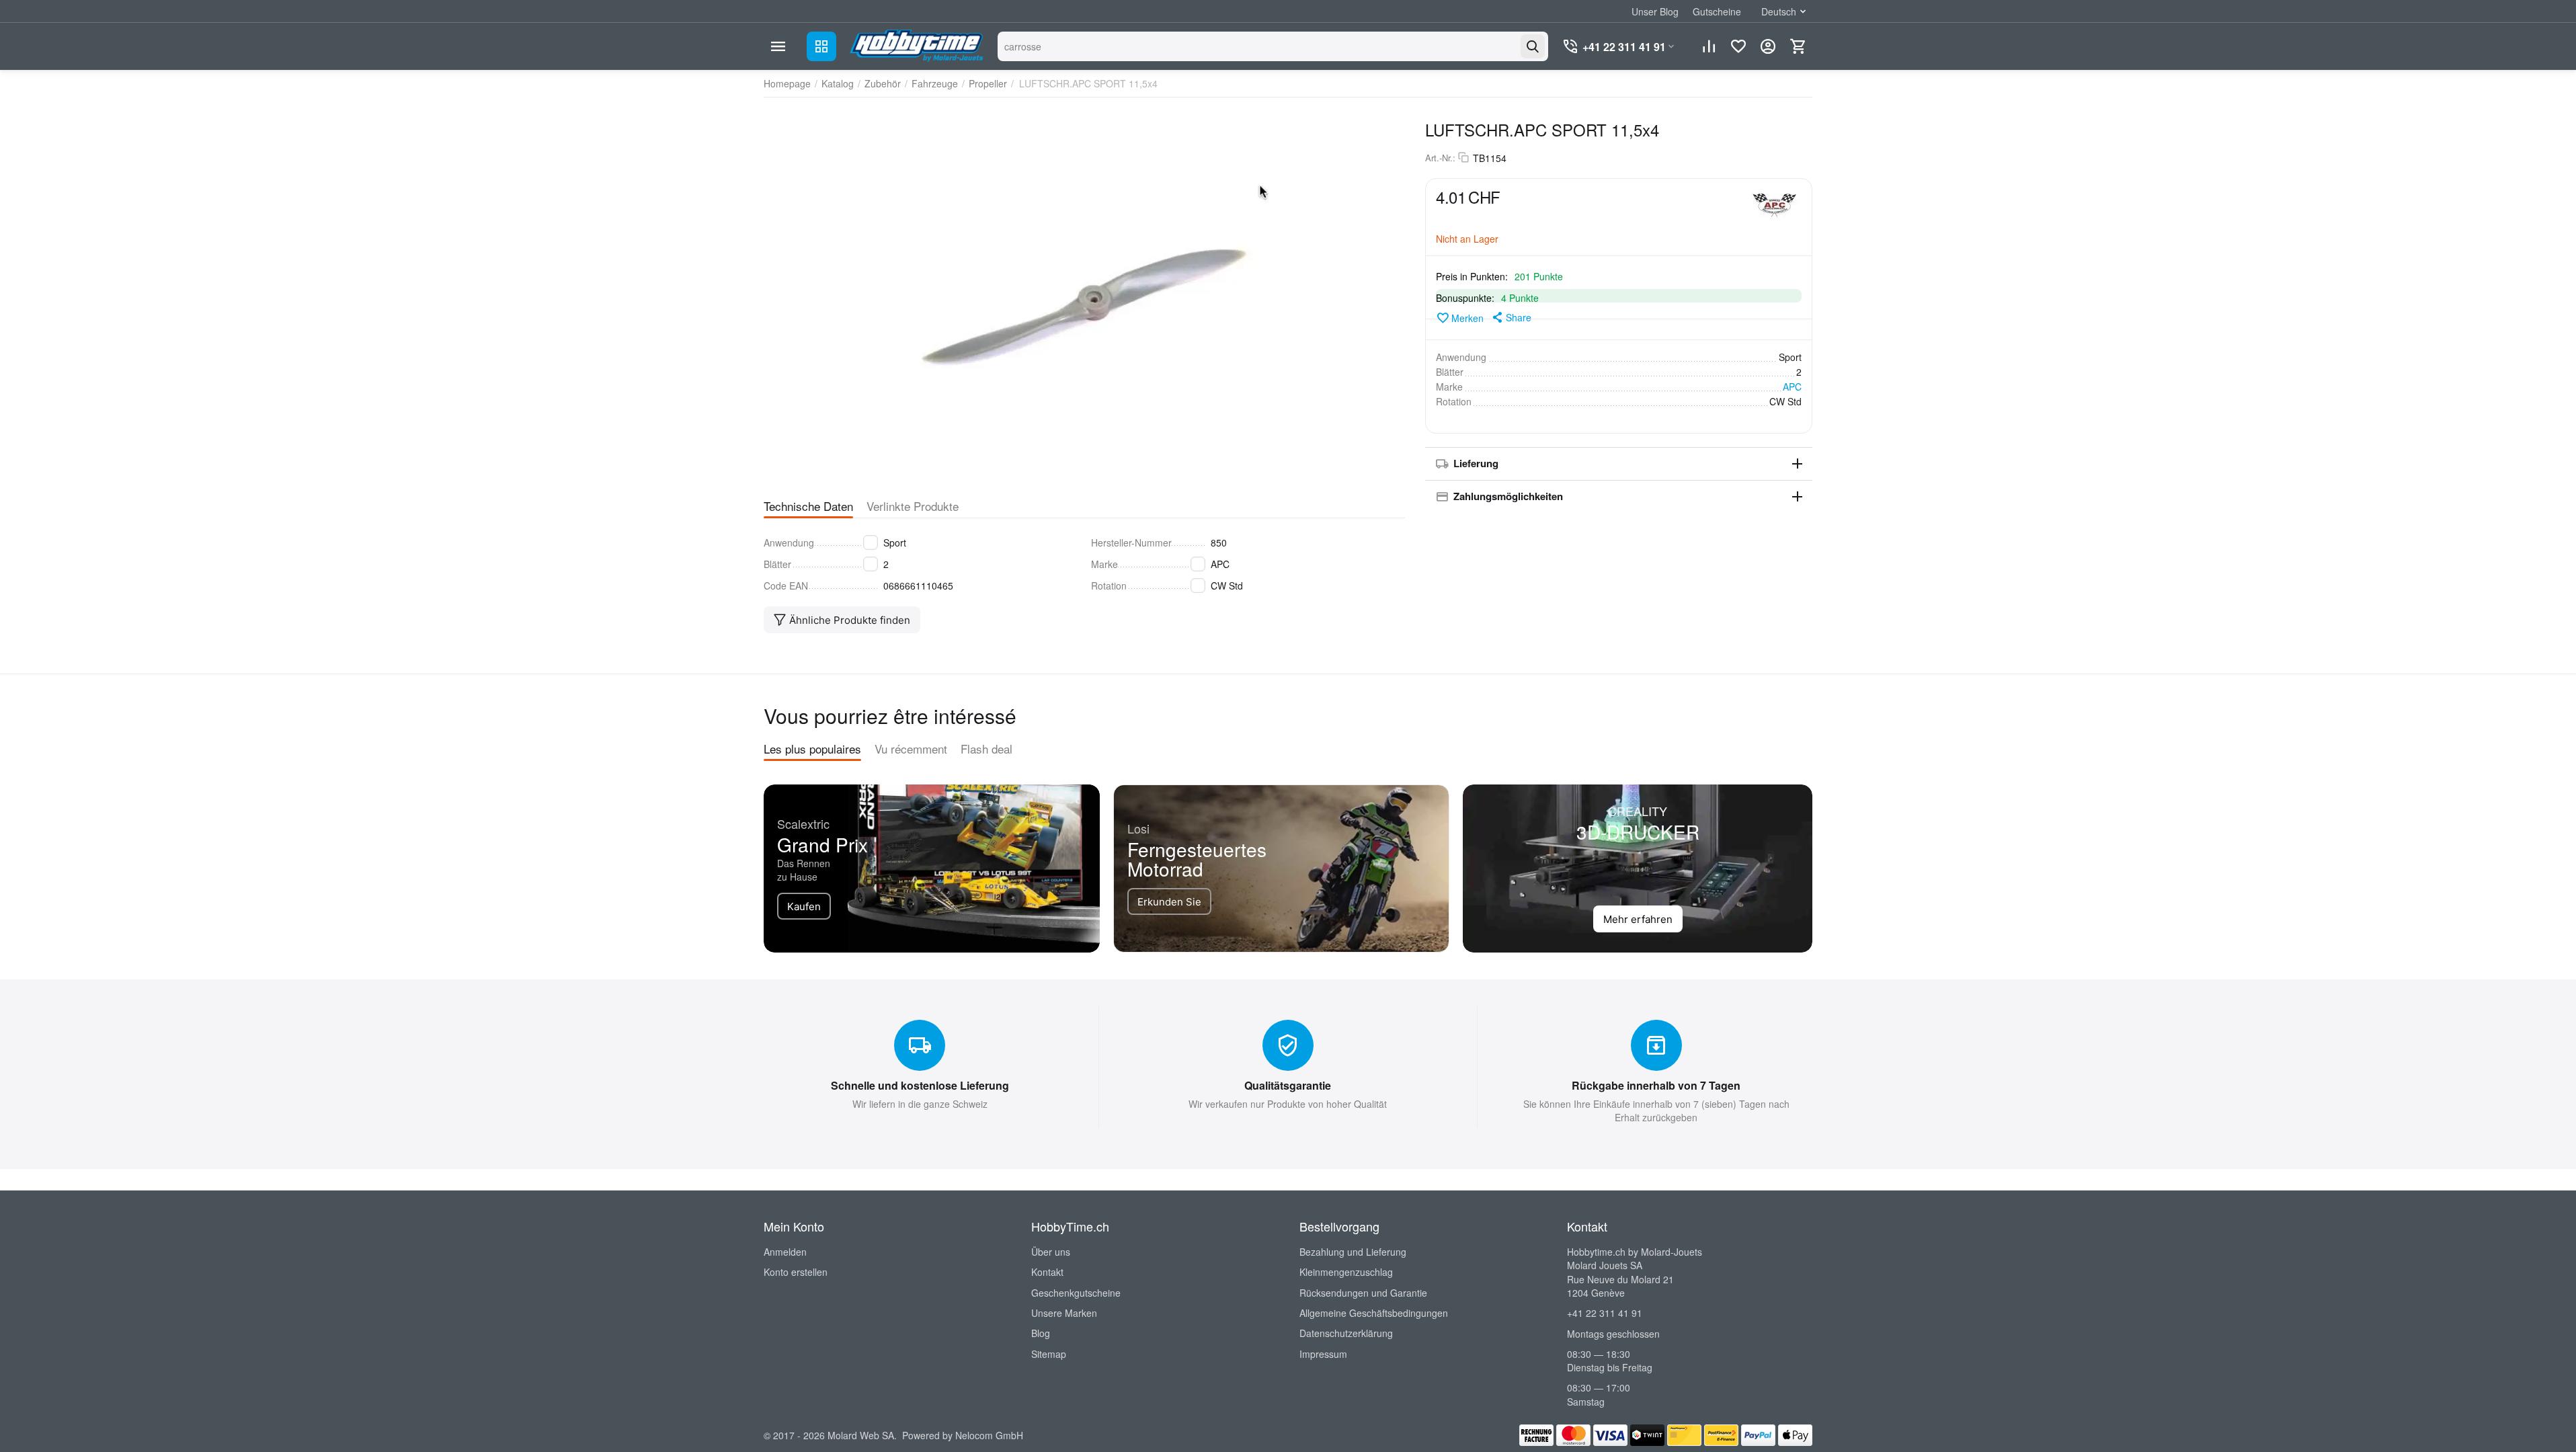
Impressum (1323, 1354)
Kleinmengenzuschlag (1346, 1272)
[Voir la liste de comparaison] (1709, 46)
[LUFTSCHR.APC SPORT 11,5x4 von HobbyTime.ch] (1084, 296)
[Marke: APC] (1775, 204)
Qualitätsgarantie (1288, 1085)
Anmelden (785, 1252)
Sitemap (1049, 1354)
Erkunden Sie (1169, 902)
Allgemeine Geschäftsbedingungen (1374, 1313)
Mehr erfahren (1638, 919)
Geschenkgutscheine (1076, 1293)
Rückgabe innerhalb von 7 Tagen (1656, 1085)
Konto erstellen (796, 1272)
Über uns (1051, 1252)
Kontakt (1047, 1272)
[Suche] (1533, 46)
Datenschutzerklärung (1346, 1333)
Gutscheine (1717, 11)
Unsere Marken (1064, 1313)
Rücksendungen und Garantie (1363, 1293)
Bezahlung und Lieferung (1353, 1252)
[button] (1511, 317)
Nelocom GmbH (989, 1435)
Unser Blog (1655, 11)
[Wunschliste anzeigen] (1738, 46)
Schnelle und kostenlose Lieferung (920, 1085)
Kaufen (804, 906)
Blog (1041, 1333)
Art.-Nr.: (1440, 158)
